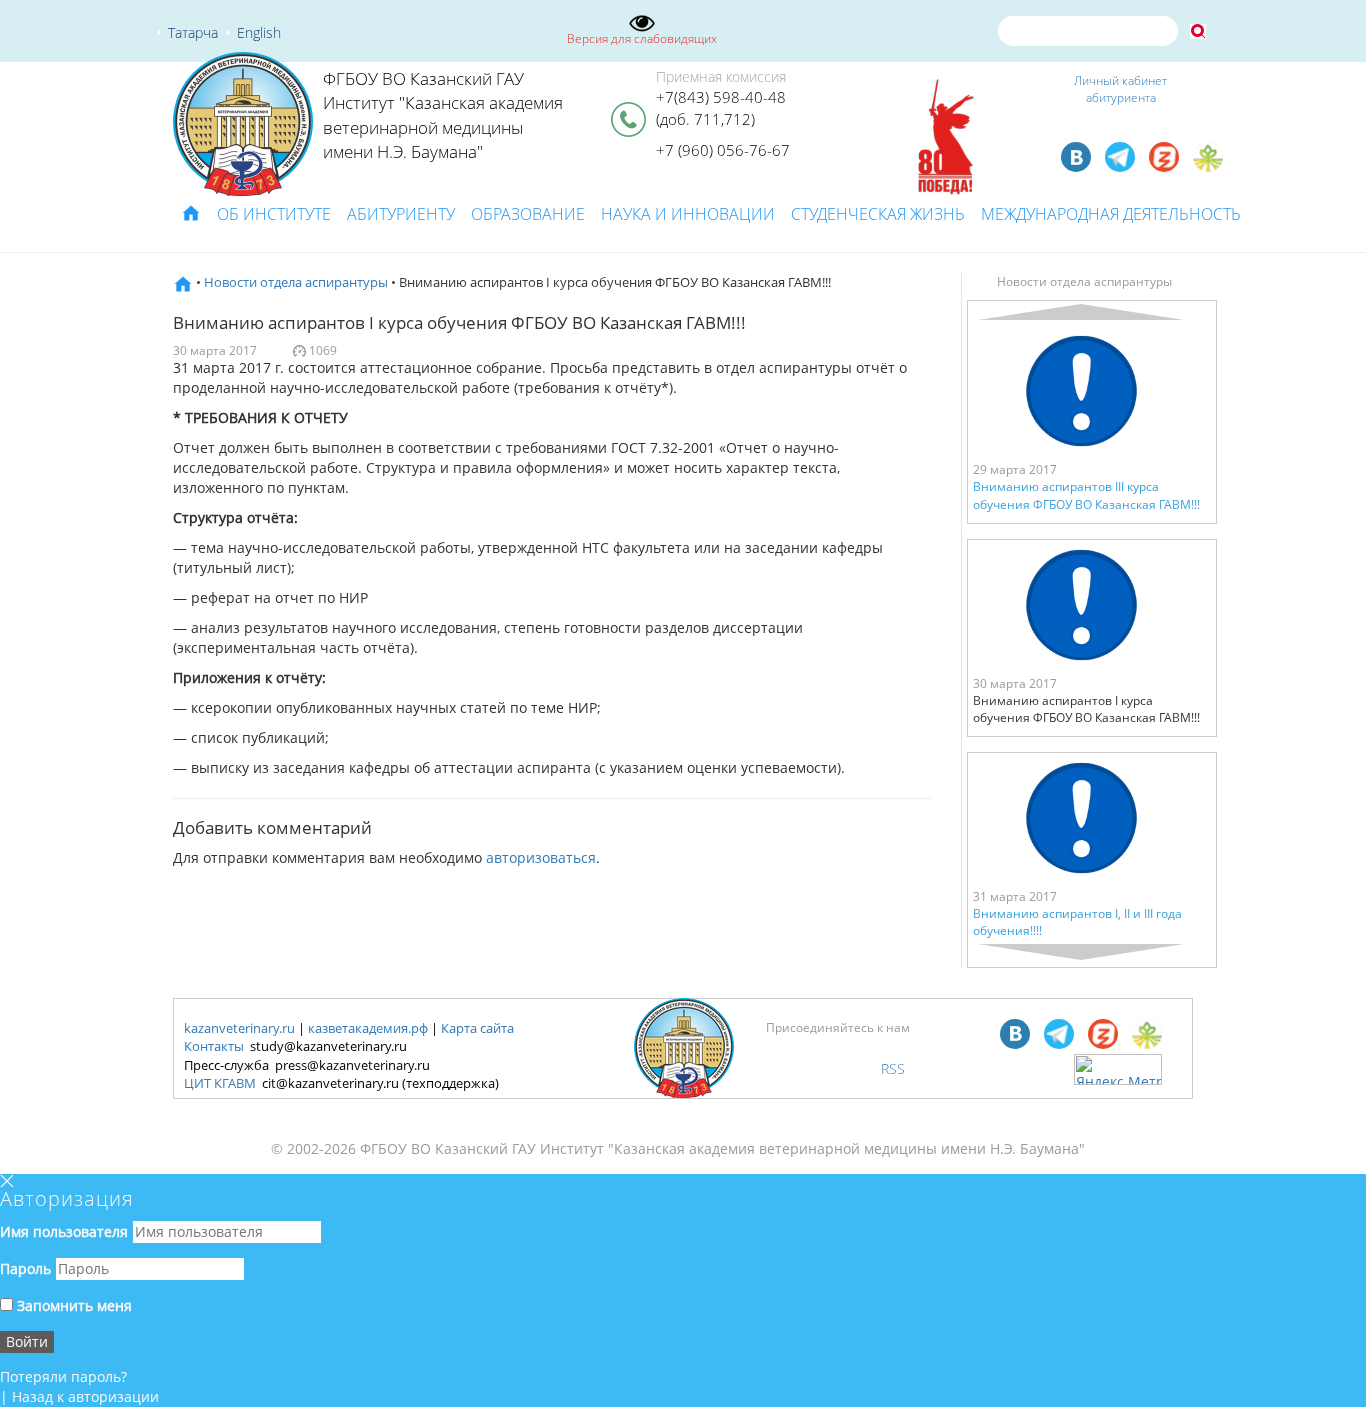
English (259, 32)
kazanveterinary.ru (239, 1028)
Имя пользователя (64, 1231)
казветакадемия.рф (368, 1028)
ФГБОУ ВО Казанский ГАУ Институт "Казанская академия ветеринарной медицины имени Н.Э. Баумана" (443, 115)
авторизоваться (541, 857)
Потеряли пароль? (63, 1376)
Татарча (193, 32)
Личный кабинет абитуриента (1120, 89)
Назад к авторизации (85, 1396)
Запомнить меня (72, 1305)
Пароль (25, 1268)
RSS (893, 1068)
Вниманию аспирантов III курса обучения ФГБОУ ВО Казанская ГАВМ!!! (1086, 495)
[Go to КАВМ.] (183, 282)
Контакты (214, 1046)
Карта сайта (477, 1028)
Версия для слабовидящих (642, 38)
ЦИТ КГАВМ (220, 1083)
